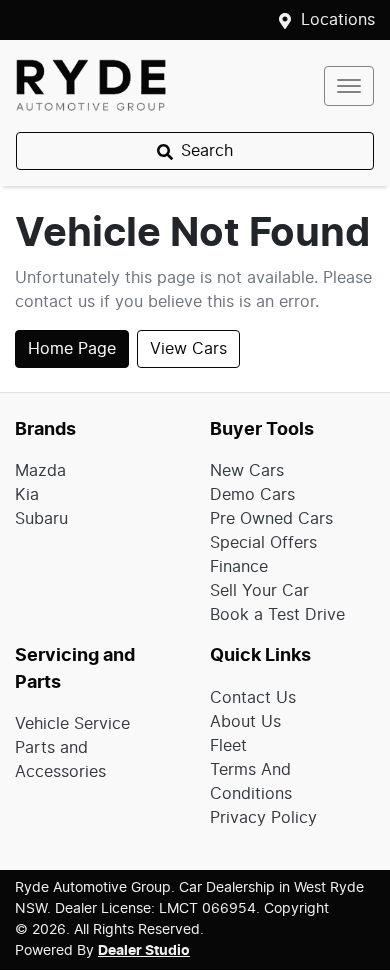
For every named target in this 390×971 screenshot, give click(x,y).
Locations (338, 20)
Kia (27, 495)
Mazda (40, 471)
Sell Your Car (259, 591)
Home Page (72, 349)
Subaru (41, 519)
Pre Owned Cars (271, 519)
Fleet (228, 746)
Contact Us (253, 698)
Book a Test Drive (277, 615)
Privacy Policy (263, 818)
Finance (239, 567)
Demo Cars (252, 495)
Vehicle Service (72, 724)
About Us (245, 722)
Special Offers (263, 543)
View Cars (188, 349)
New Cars (247, 471)
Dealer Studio (144, 951)
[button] (349, 86)
